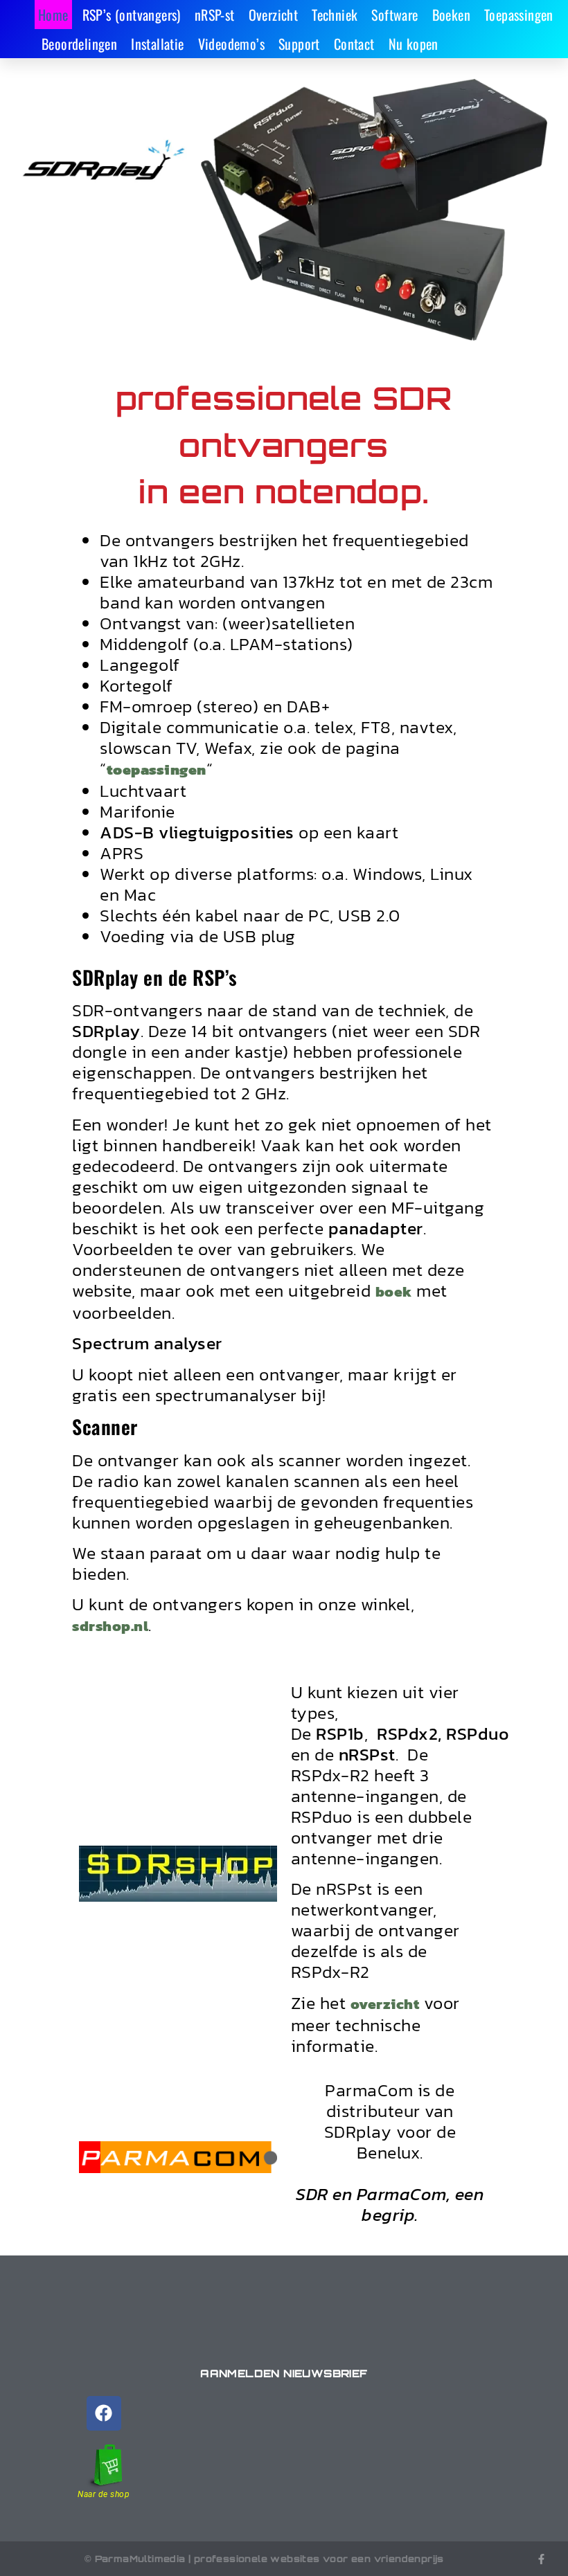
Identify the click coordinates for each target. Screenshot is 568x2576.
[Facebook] (104, 2413)
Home (53, 15)
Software (394, 15)
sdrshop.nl (110, 1626)
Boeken (451, 15)
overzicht (385, 2004)
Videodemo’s (231, 44)
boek (394, 1291)
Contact (354, 44)
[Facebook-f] (541, 2559)
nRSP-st (215, 15)
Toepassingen (519, 15)
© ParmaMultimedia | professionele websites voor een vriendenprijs (264, 2559)
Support (299, 44)
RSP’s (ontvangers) (132, 15)
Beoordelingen (79, 44)
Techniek (335, 15)
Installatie (157, 44)
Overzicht (274, 15)
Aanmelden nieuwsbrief (284, 2374)
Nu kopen (414, 44)
